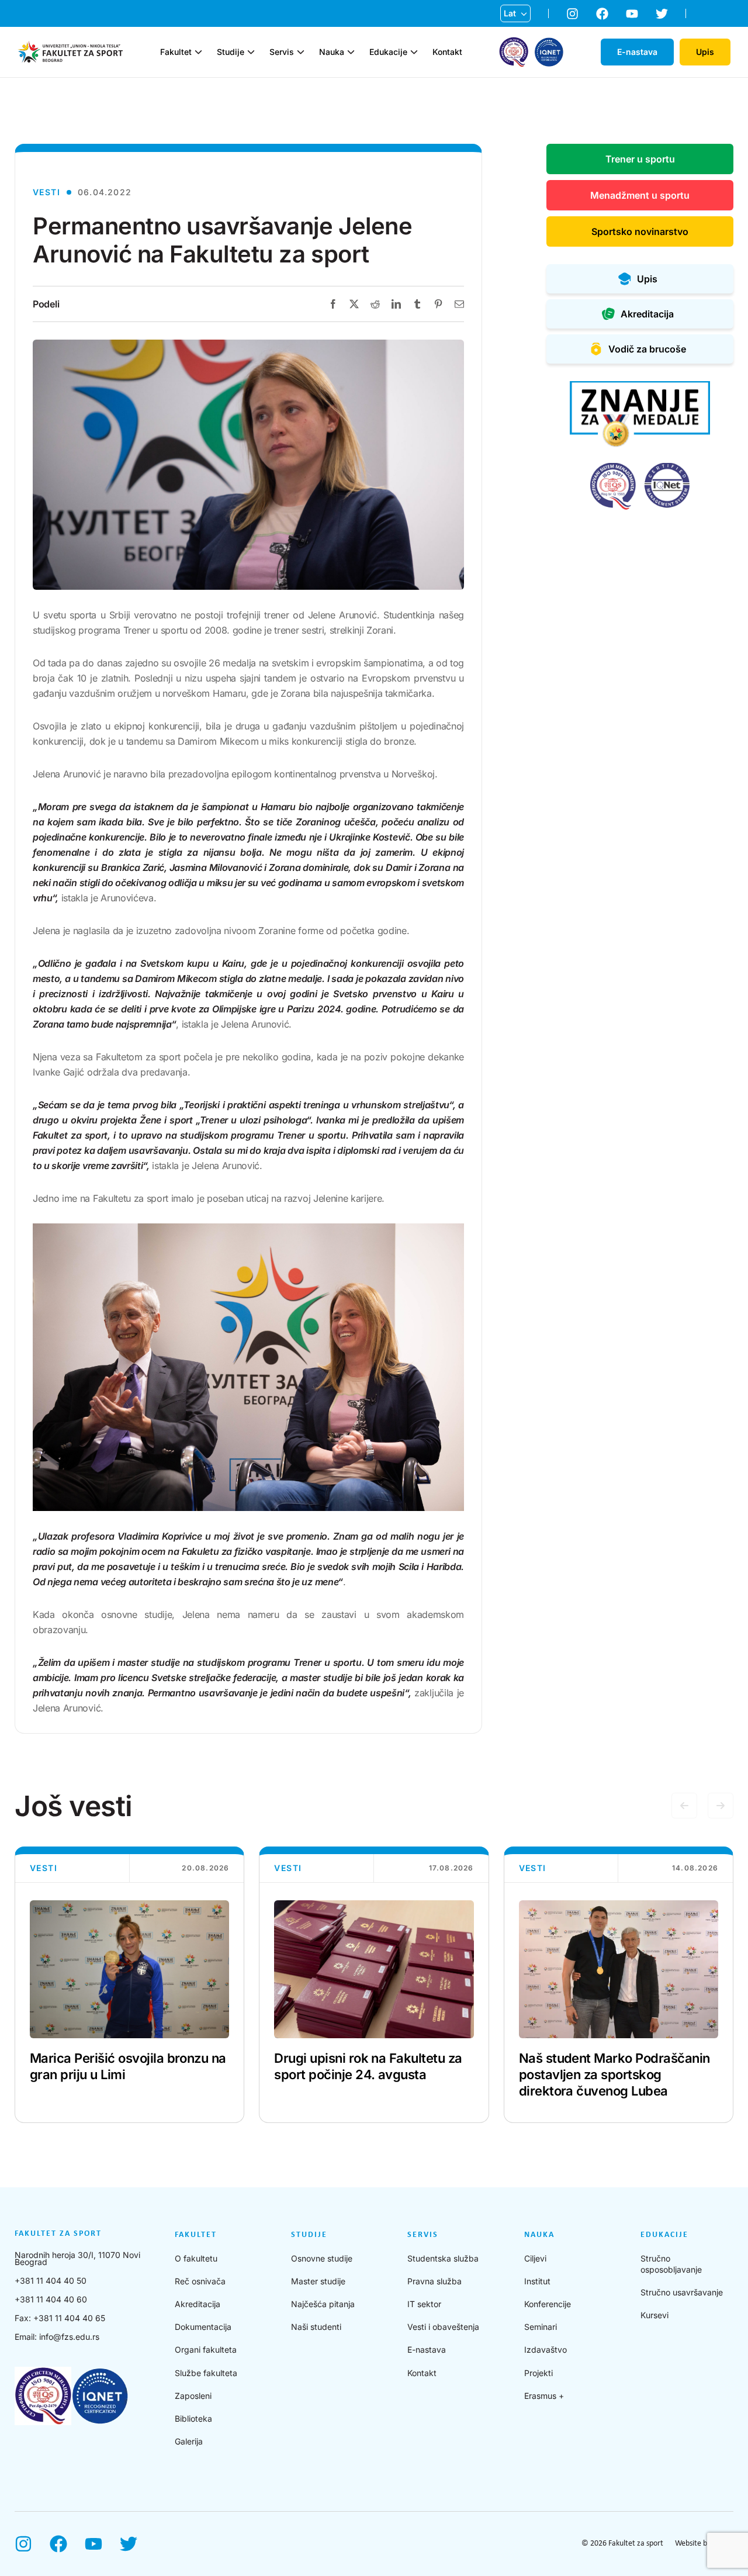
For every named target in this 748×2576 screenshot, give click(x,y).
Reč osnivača (200, 2281)
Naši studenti (316, 2327)
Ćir (510, 32)
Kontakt (447, 52)
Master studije (318, 2281)
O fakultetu (196, 2258)
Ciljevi (535, 2258)
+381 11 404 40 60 (51, 2299)
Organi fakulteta (206, 2349)
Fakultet (176, 52)
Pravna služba (434, 2281)
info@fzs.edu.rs (69, 2337)
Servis (282, 52)
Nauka (332, 52)
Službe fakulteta (206, 2373)
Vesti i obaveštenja (443, 2327)
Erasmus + (544, 2396)
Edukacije (388, 52)
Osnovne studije (322, 2258)
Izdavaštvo (546, 2349)
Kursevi (654, 2315)
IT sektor (424, 2304)
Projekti (539, 2373)
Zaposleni (193, 2396)
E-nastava (427, 2349)
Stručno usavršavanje (682, 2292)
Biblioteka (193, 2418)
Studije (231, 52)
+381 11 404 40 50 (51, 2281)
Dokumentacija (203, 2327)
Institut (537, 2281)
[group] (129, 1985)
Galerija (189, 2441)
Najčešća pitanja (323, 2304)
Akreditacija (198, 2304)
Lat (510, 13)
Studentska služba (443, 2258)
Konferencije (548, 2304)
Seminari (541, 2327)
